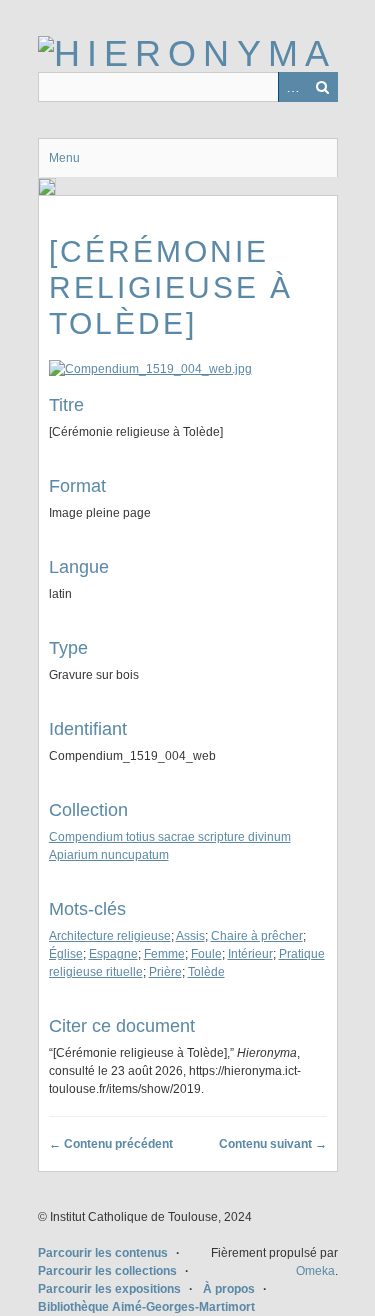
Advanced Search (293, 87)
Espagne (113, 954)
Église (66, 954)
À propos (229, 1289)
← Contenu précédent (111, 1144)
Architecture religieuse (110, 936)
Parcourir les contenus (103, 1253)
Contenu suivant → (273, 1144)
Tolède (206, 972)
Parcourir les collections (107, 1271)
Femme (164, 954)
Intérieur (250, 954)
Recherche (323, 87)
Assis (190, 936)
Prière (165, 972)
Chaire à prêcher (257, 936)
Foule (206, 954)
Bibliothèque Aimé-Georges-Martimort (146, 1307)
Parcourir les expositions (109, 1289)
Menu (64, 158)
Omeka (315, 1271)
